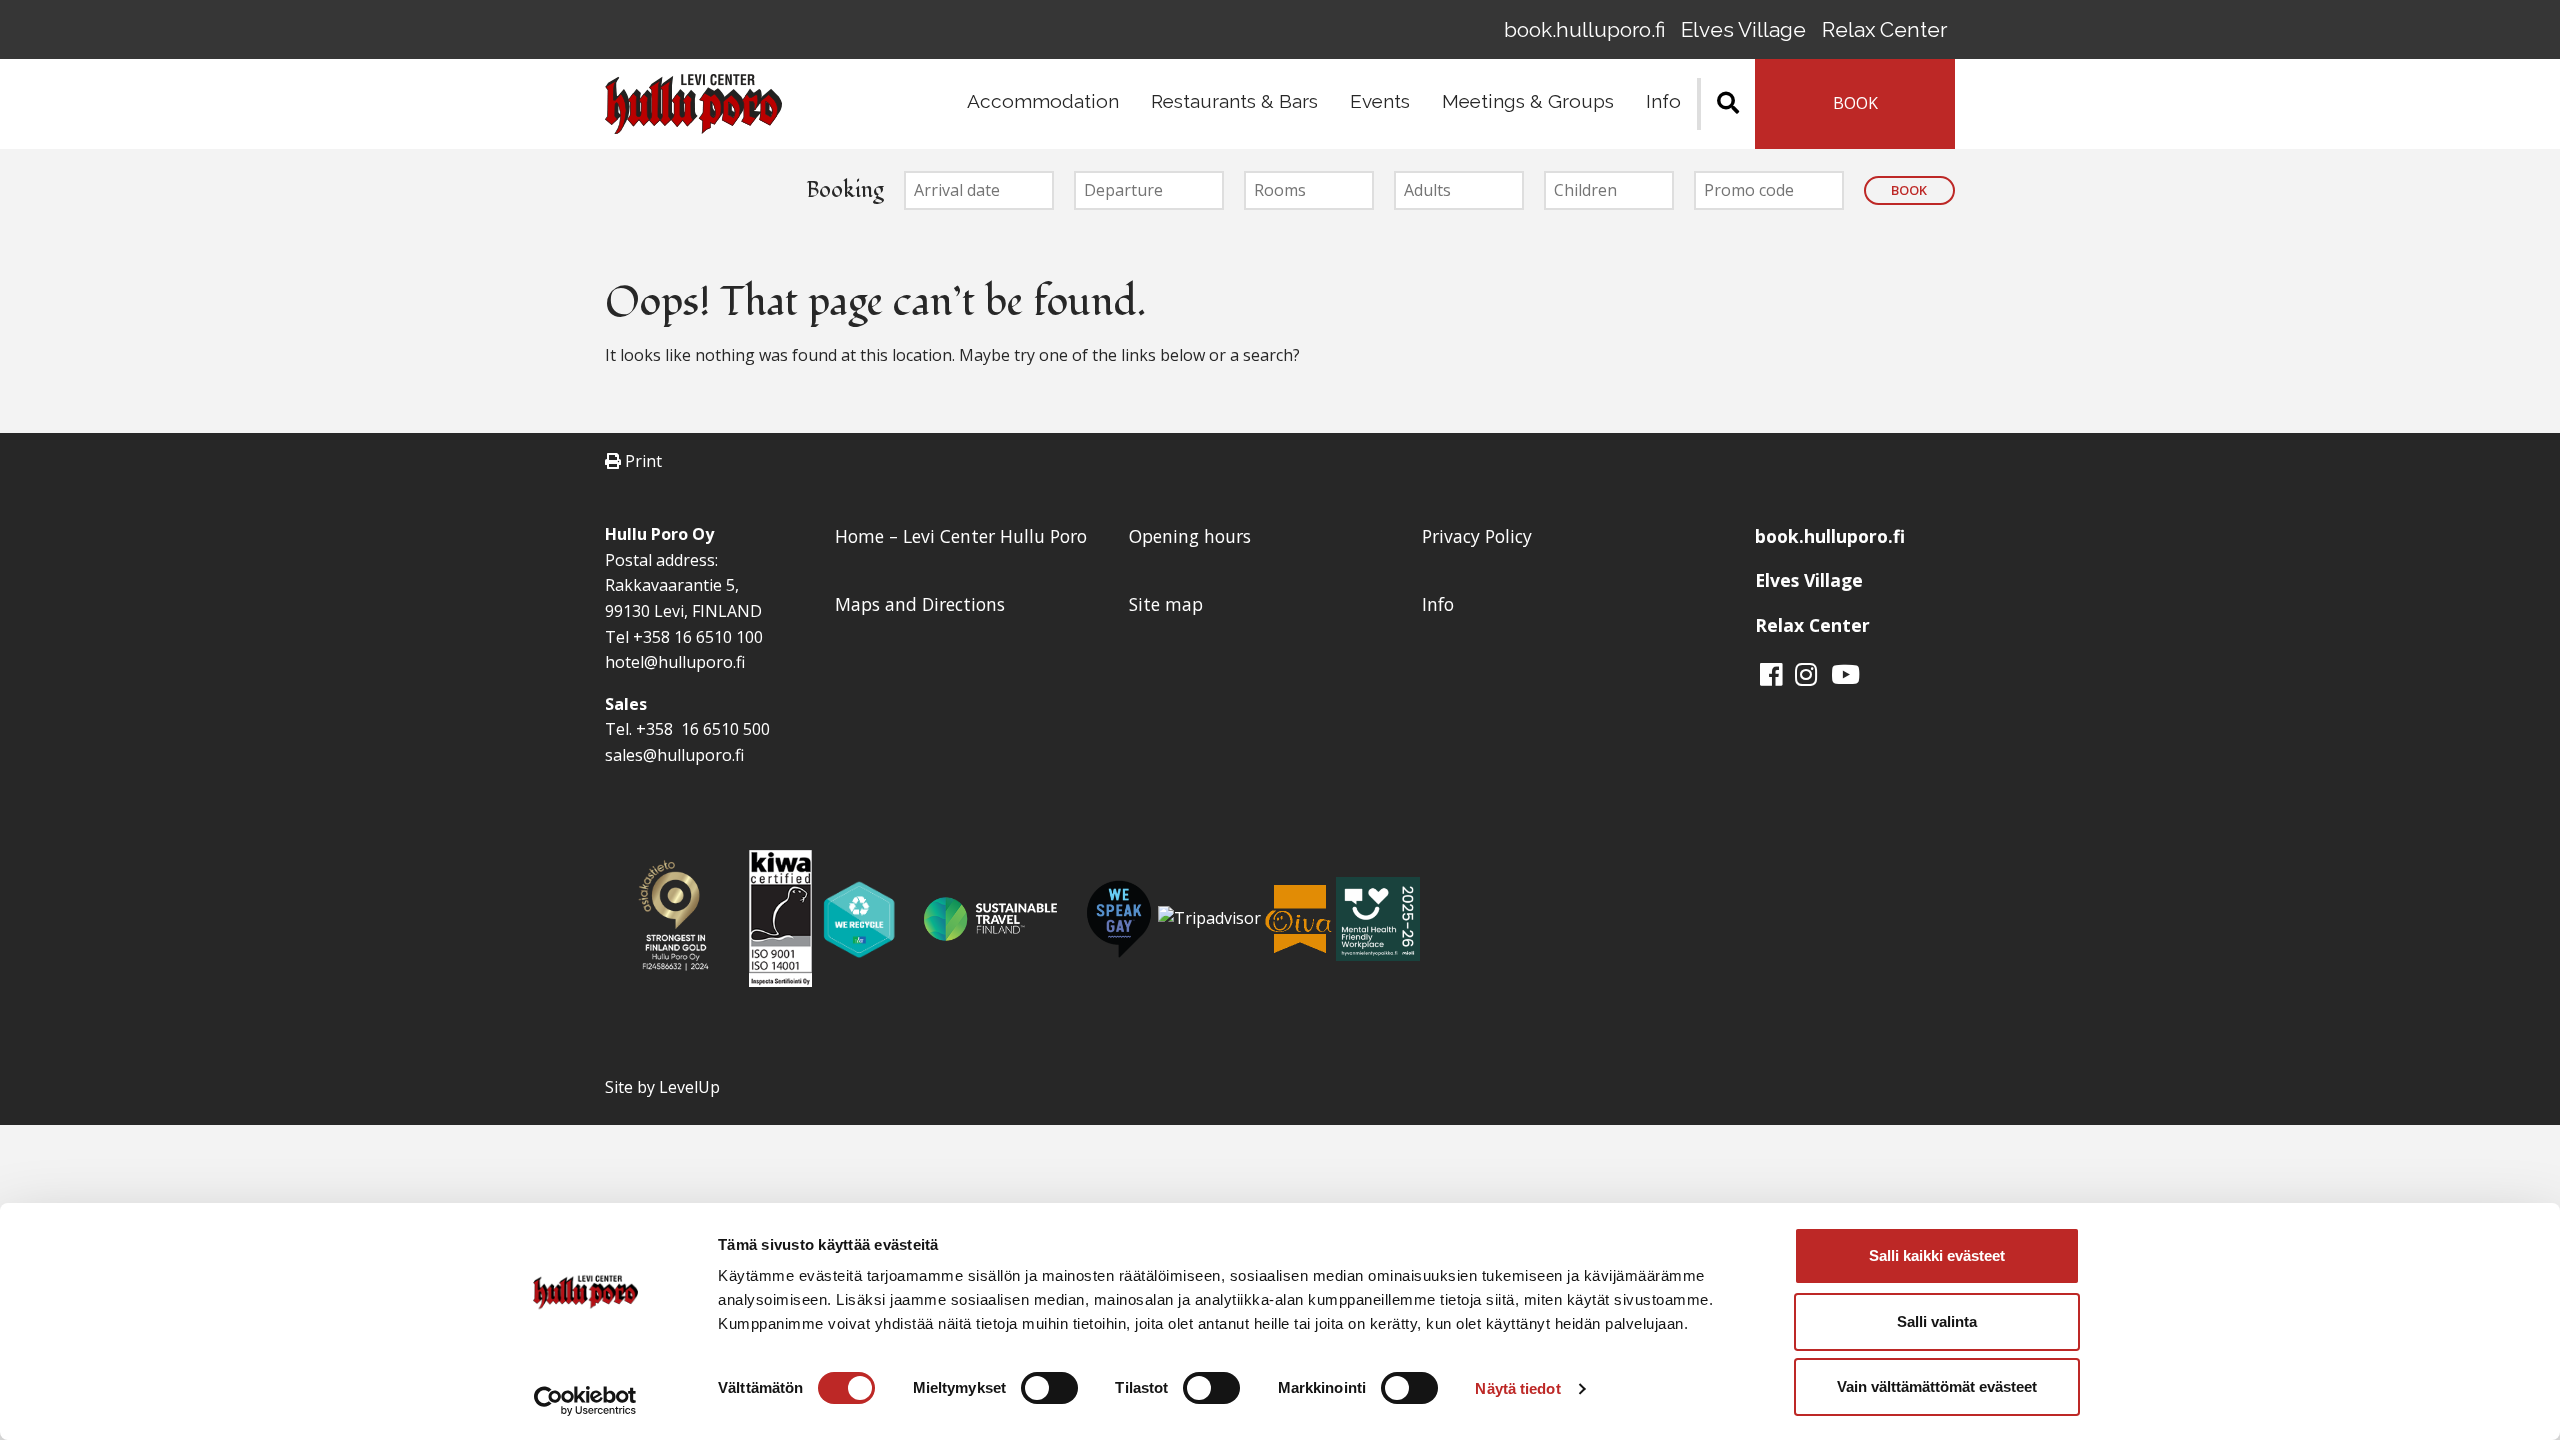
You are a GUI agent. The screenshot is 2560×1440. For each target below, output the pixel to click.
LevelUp (689, 1087)
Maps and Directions (920, 604)
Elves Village (1743, 29)
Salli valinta (1937, 1321)
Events (1380, 101)
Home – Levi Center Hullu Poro (961, 536)
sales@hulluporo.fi (674, 755)
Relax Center (1884, 29)
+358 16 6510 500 (701, 729)
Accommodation (1043, 101)
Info (1663, 101)
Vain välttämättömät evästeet (1937, 1386)
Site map (1166, 604)
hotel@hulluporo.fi (675, 662)
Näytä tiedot (1517, 1388)
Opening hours (1190, 536)
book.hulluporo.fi (1584, 29)
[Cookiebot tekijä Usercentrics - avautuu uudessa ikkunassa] (585, 1401)
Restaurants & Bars (1234, 101)
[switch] (1049, 1388)
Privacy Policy (1477, 536)
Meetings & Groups (1528, 101)
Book (1909, 190)
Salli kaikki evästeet (1937, 1255)
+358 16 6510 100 (698, 637)
